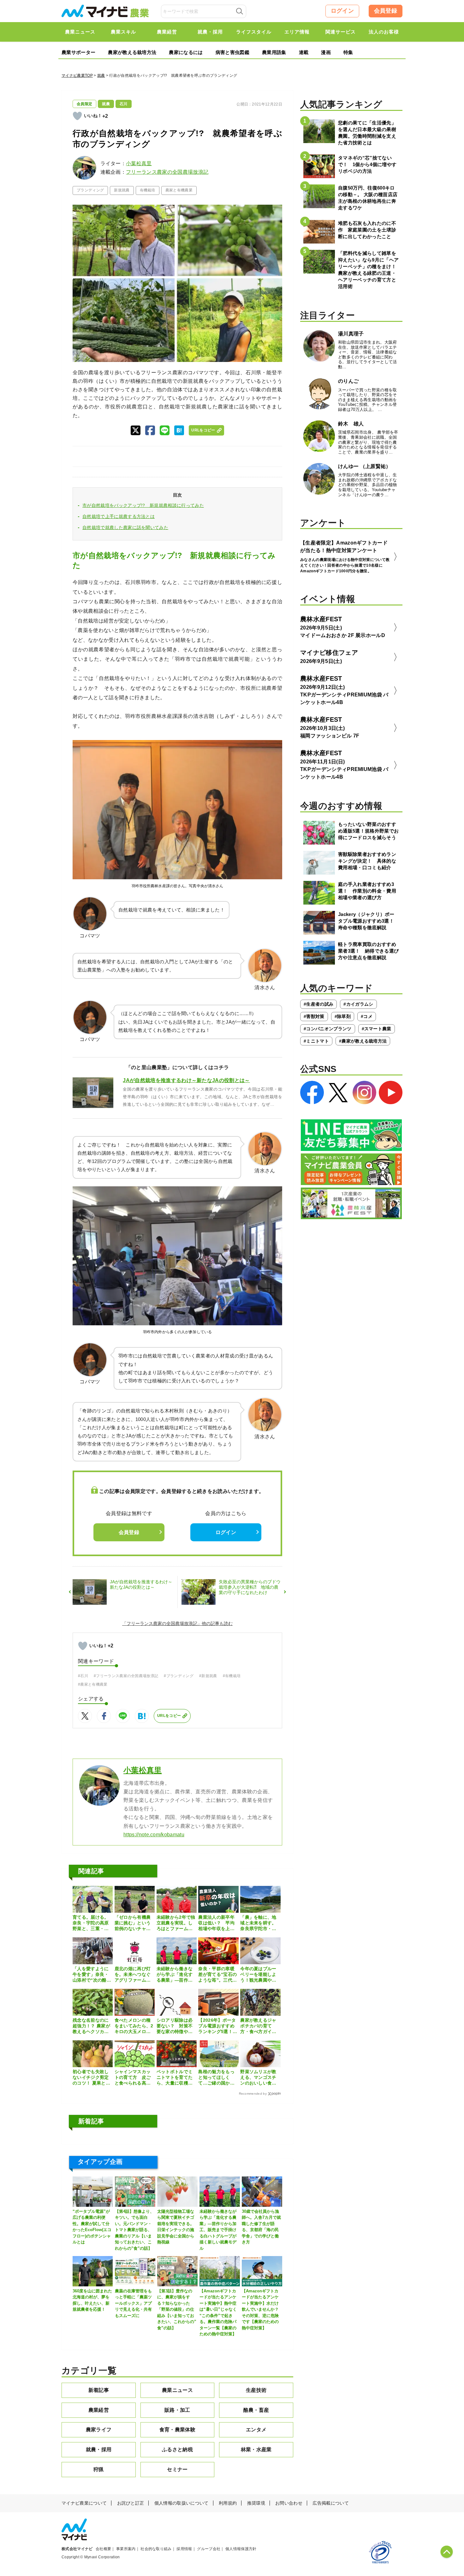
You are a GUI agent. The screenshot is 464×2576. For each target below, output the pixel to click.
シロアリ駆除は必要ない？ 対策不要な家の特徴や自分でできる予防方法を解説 (175, 2026)
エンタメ (256, 2430)
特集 (348, 52)
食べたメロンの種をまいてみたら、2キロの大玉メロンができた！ (134, 2026)
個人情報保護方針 (241, 2549)
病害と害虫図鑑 (232, 52)
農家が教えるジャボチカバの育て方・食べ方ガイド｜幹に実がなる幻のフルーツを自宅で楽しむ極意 (258, 2026)
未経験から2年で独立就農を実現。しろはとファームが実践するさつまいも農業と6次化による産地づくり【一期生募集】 (176, 1923)
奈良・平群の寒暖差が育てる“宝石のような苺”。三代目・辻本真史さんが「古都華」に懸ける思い (217, 1975)
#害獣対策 (314, 1016)
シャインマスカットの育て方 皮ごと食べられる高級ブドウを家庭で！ (133, 2078)
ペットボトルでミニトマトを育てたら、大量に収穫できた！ (175, 2078)
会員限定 (84, 104)
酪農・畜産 (256, 2410)
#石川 (83, 1676)
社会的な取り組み (156, 2549)
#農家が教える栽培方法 (363, 1041)
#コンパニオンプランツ (328, 1029)
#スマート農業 (377, 1029)
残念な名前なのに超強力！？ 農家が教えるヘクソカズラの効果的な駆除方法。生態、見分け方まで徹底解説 (91, 2026)
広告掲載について (331, 2503)
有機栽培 (148, 190)
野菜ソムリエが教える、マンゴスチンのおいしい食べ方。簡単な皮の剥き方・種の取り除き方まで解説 (258, 2078)
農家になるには (186, 52)
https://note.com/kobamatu (154, 1835)
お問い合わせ (289, 2503)
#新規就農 (208, 1676)
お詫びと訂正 (131, 2503)
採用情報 (184, 2549)
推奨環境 (256, 2503)
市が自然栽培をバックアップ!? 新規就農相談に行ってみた (143, 505)
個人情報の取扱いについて (181, 2503)
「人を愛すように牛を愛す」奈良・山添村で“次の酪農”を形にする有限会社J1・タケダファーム (92, 1975)
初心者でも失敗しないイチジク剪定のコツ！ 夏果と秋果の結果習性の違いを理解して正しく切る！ (91, 2078)
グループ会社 (209, 2549)
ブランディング (90, 190)
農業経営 (99, 2410)
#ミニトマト (316, 1041)
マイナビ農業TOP (77, 75)
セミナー (177, 2469)
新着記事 (99, 2390)
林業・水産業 (256, 2450)
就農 (101, 75)
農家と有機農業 (179, 190)
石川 (124, 104)
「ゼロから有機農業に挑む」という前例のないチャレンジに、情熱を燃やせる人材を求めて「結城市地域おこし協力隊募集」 (133, 1923)
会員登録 (386, 11)
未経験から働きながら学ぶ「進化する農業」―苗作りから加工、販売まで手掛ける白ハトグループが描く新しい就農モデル (175, 1975)
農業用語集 (274, 52)
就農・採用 (99, 2450)
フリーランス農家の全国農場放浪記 (167, 172)
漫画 (326, 52)
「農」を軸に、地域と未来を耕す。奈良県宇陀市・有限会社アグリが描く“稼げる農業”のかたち (258, 1923)
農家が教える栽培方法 (132, 52)
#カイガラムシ (358, 1004)
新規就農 (122, 190)
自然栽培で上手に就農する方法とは (119, 516)
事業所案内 (126, 2549)
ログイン (342, 11)
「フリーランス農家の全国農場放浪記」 (162, 1623)
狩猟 (99, 2469)
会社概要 (103, 2549)
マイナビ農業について (84, 2503)
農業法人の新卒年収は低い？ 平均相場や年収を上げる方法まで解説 (216, 1923)
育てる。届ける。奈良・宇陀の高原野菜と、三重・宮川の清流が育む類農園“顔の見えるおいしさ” (92, 1923)
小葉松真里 (139, 163)
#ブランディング (179, 1676)
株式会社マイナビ (77, 2549)
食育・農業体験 (177, 2430)
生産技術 (256, 2390)
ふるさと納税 (177, 2450)
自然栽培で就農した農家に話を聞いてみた (125, 527)
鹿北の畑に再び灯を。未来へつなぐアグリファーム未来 (133, 1975)
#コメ (367, 1016)
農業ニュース (177, 2390)
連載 (304, 52)
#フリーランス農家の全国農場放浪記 (126, 1676)
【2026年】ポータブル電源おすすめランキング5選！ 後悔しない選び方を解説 (218, 2026)
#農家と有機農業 (93, 1684)
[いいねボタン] (77, 116)
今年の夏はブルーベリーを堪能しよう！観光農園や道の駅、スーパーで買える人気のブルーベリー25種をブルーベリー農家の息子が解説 (259, 1975)
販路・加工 (177, 2410)
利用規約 (228, 2503)
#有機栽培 (232, 1676)
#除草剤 (343, 1016)
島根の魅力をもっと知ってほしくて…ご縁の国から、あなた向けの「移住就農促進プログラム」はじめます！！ (216, 2078)
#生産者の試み (318, 1004)
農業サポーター (78, 52)
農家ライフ (99, 2430)
